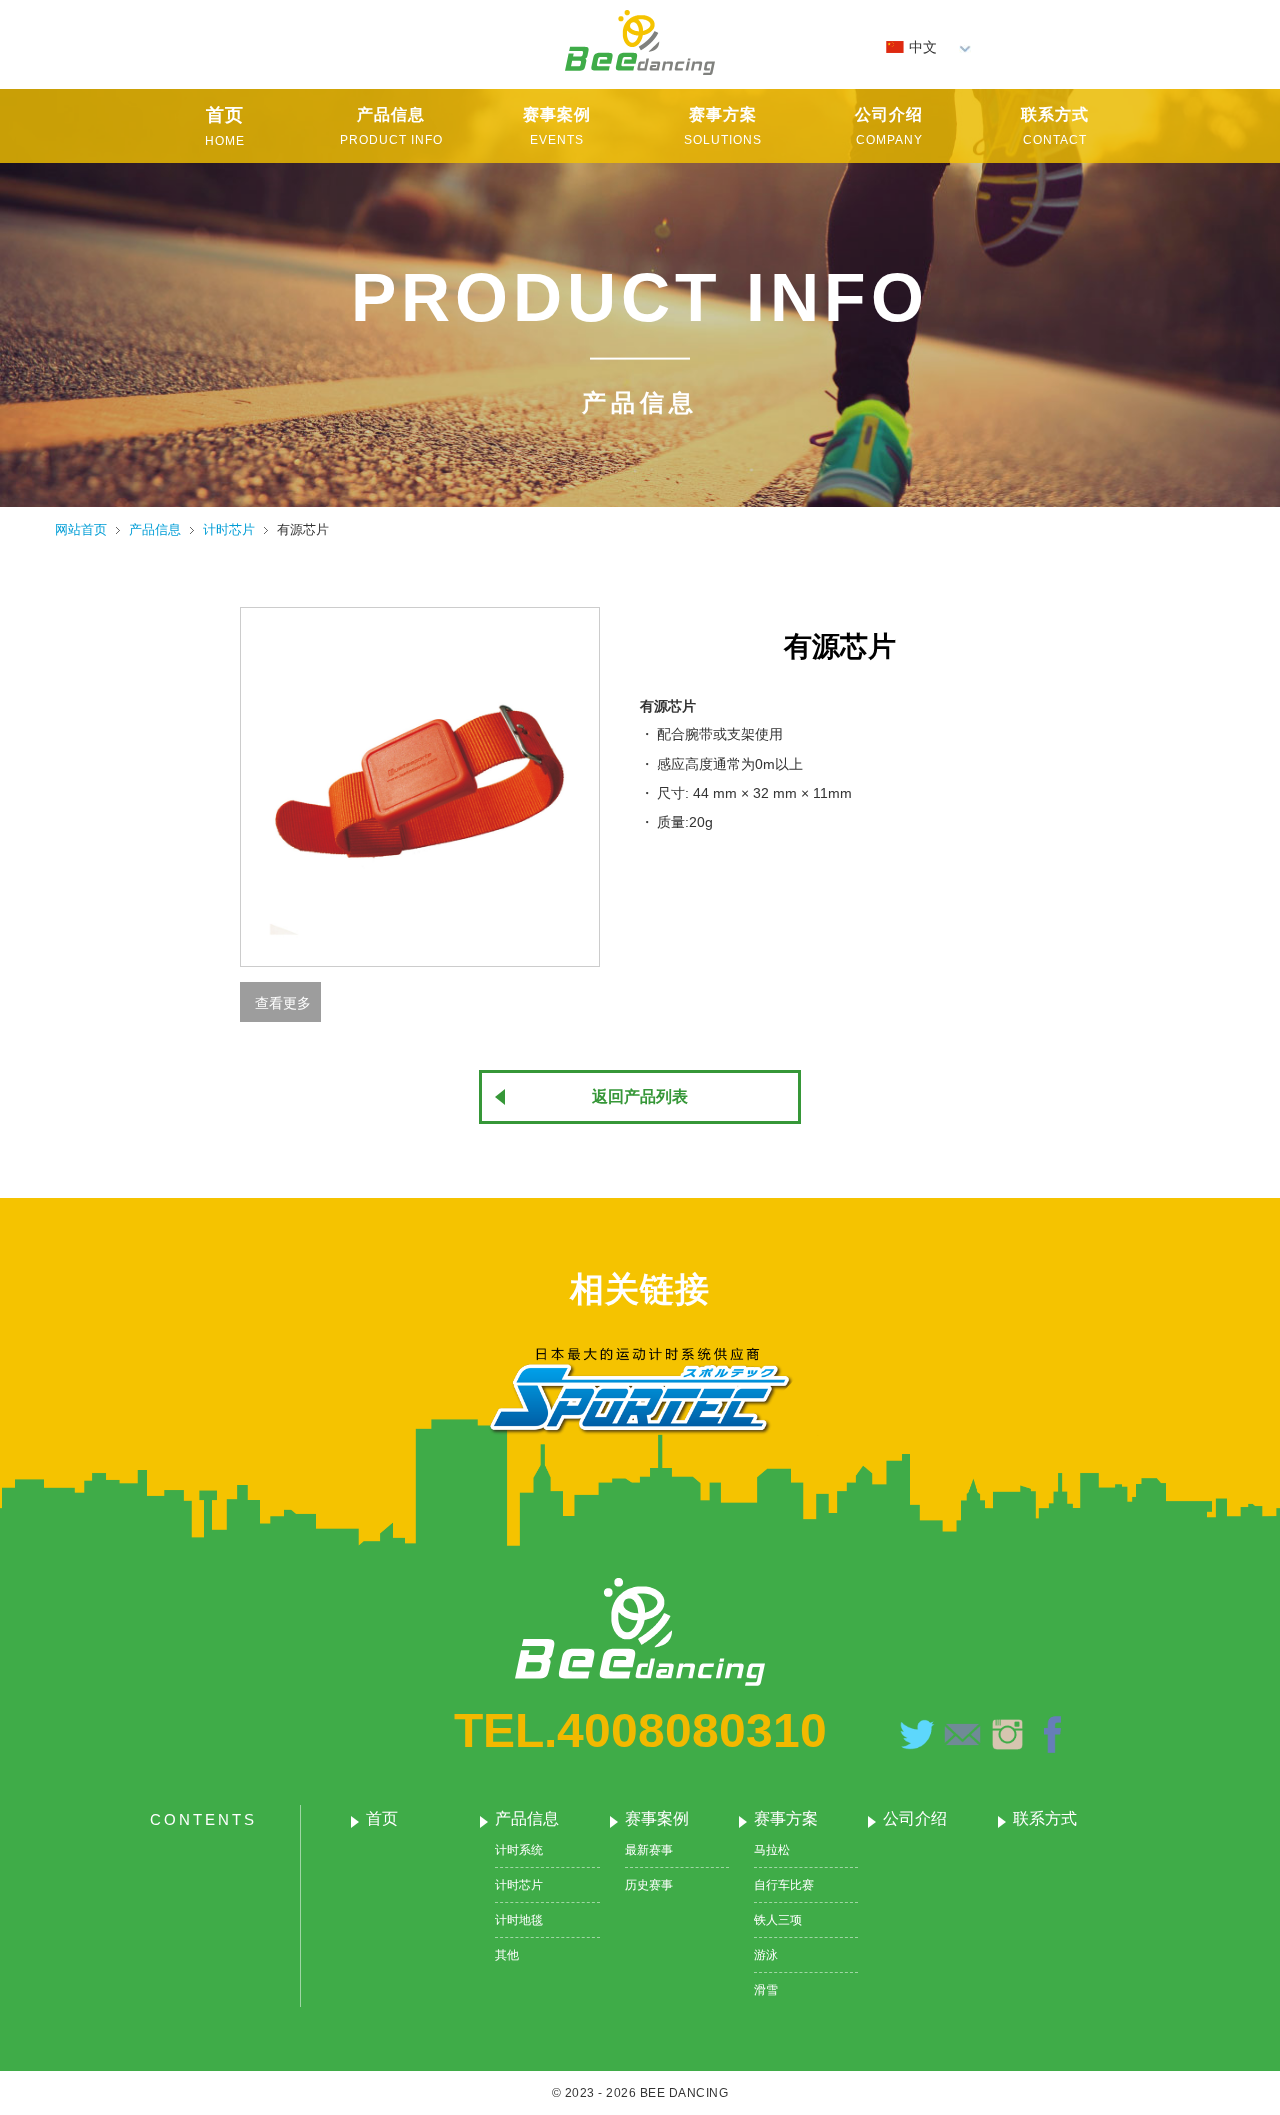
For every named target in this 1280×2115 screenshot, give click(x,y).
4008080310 (692, 1730)
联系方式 (1045, 1818)
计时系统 (519, 1850)
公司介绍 (915, 1818)
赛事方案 (786, 1818)
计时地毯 (519, 1920)
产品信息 (527, 1818)
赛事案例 (657, 1818)
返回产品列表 (640, 1096)
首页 (382, 1818)
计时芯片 (519, 1885)
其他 (507, 1955)
